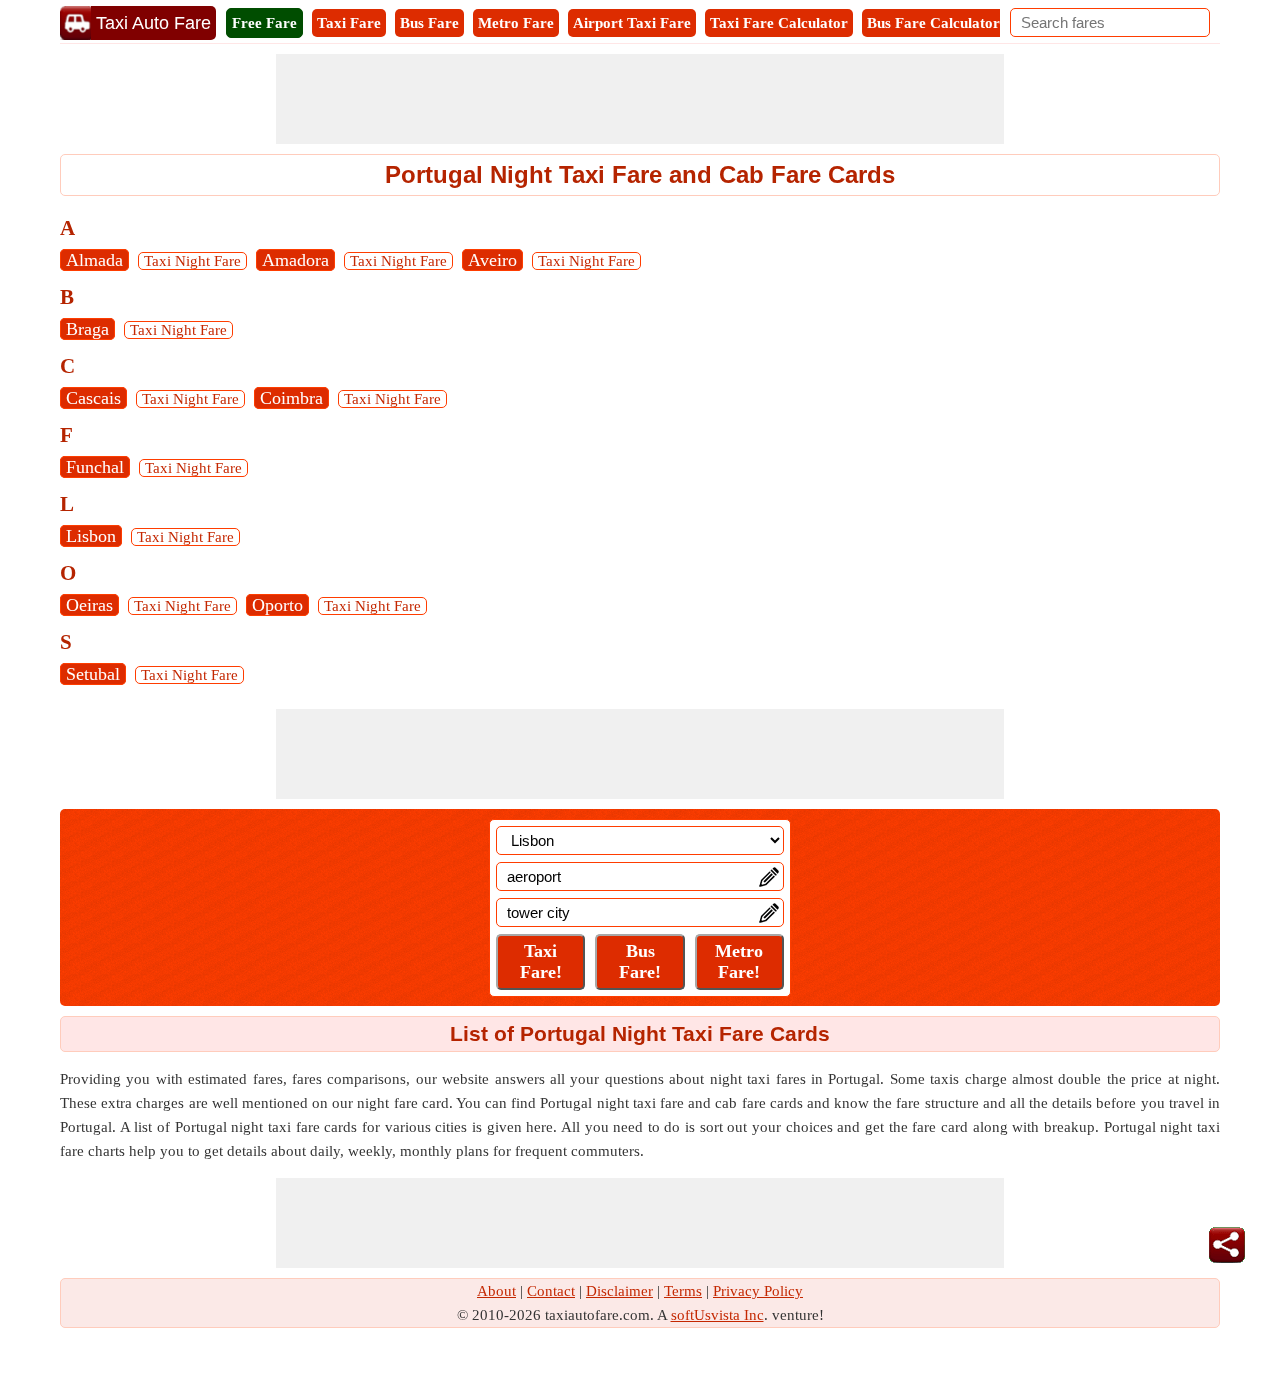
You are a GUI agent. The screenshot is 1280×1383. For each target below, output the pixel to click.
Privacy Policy (758, 1291)
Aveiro (492, 260)
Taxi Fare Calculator (779, 23)
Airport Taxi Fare (632, 23)
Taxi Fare (349, 23)
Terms (683, 1291)
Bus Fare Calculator (933, 23)
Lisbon (91, 536)
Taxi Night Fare (192, 261)
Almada (94, 260)
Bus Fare (429, 23)
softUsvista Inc (717, 1315)
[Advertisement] (640, 99)
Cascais (93, 398)
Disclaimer (619, 1291)
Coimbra (291, 398)
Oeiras (89, 605)
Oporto (277, 605)
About (496, 1291)
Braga (87, 329)
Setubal (93, 674)
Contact (551, 1291)
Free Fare (264, 23)
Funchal (95, 467)
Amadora (295, 260)
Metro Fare (516, 23)
